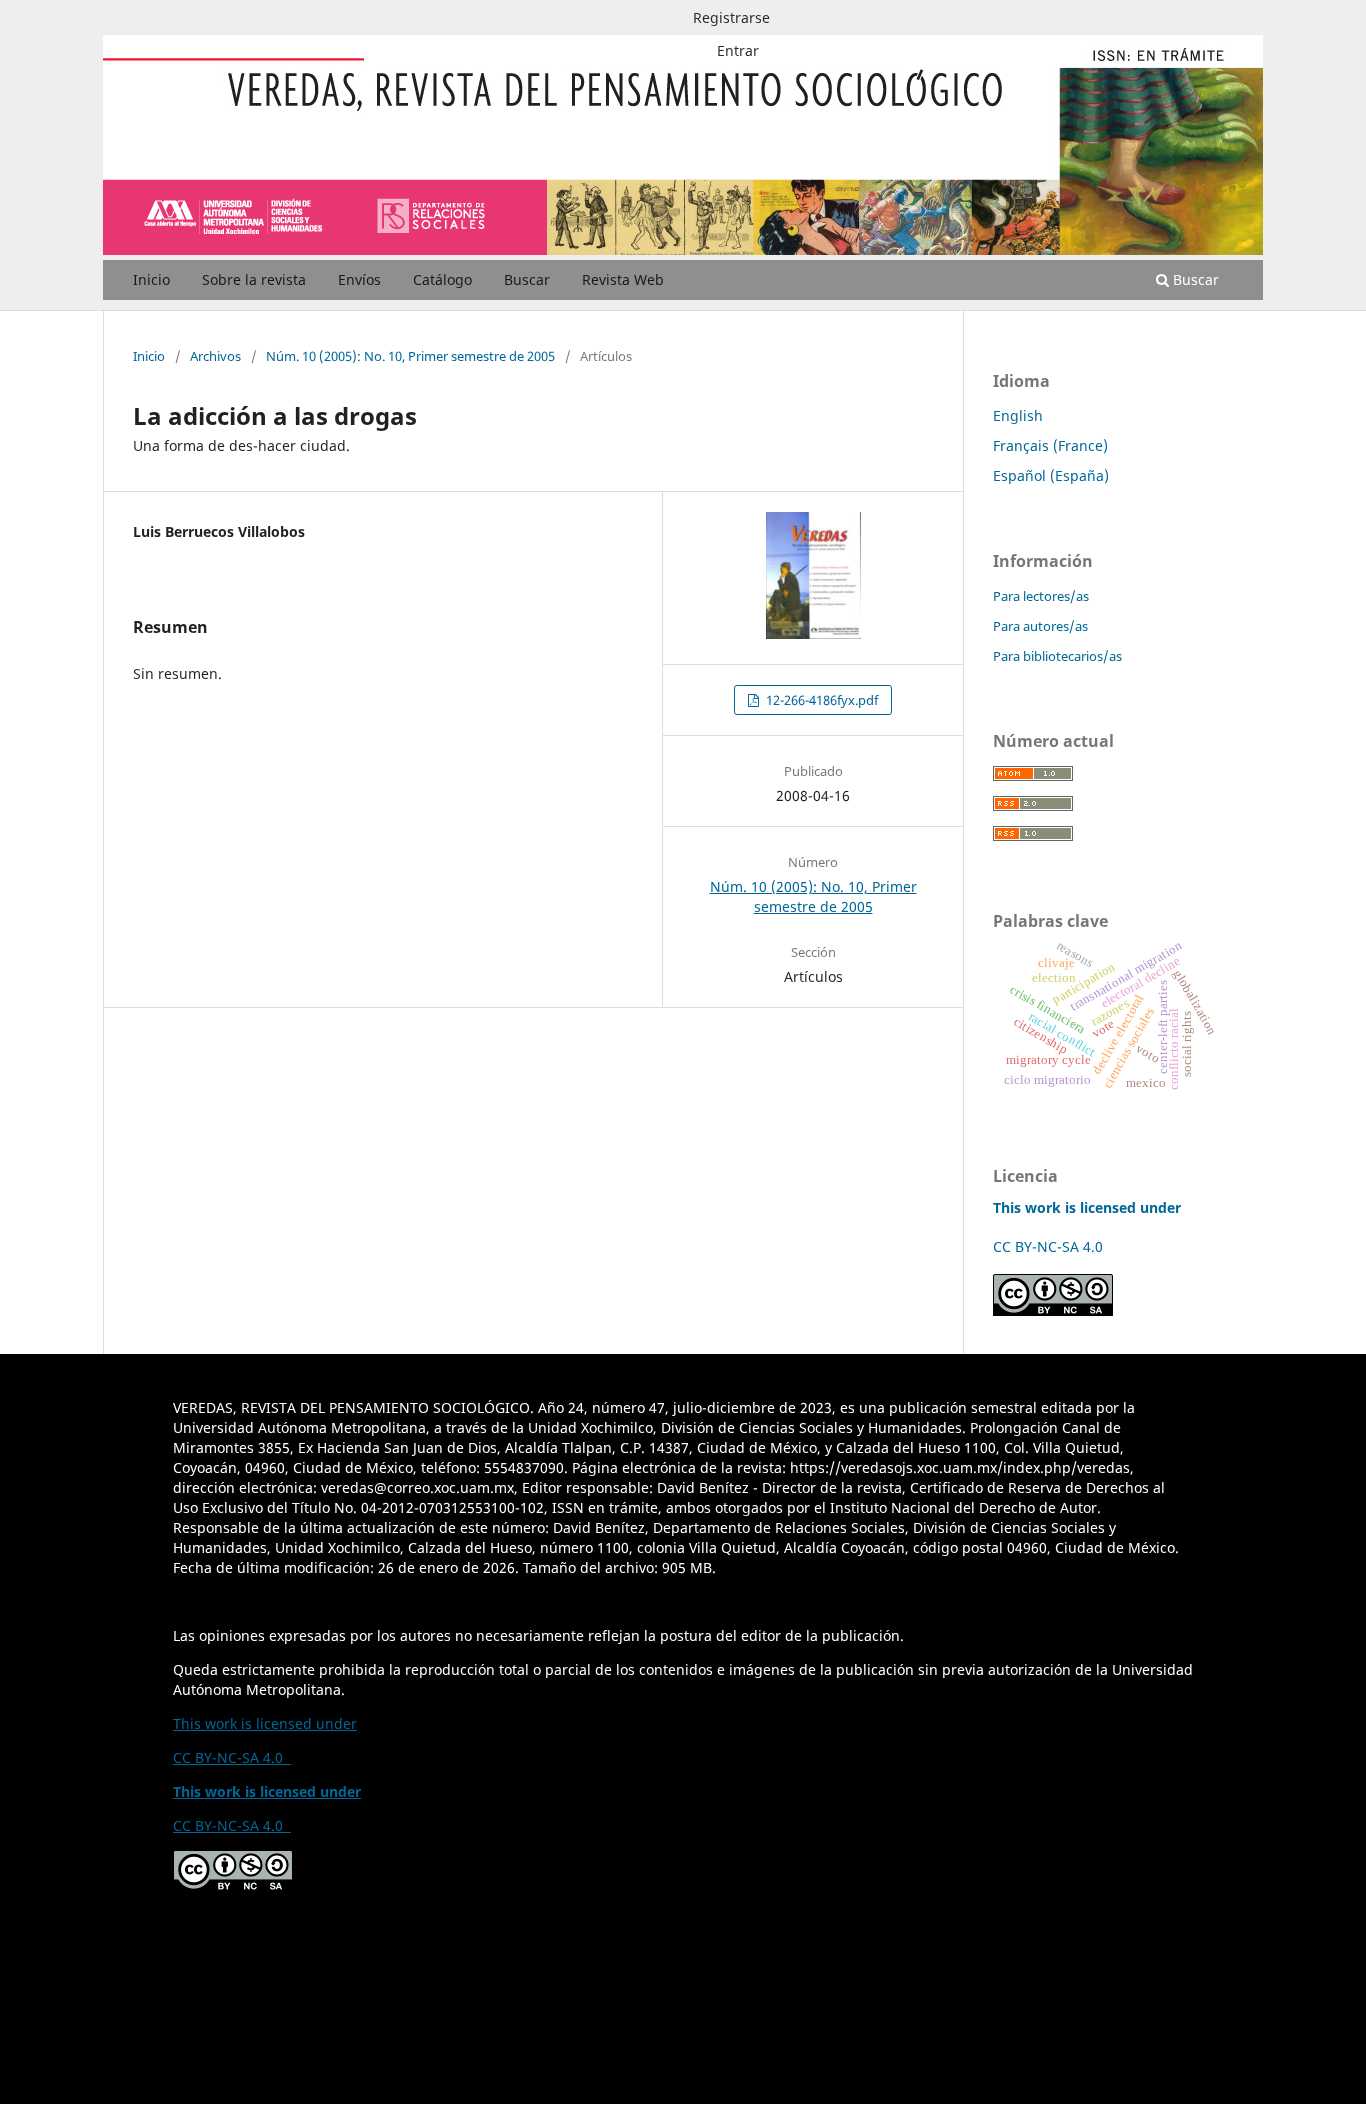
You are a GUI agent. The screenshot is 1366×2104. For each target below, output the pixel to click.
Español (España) (1051, 475)
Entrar (738, 50)
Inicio (151, 279)
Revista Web (623, 279)
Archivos (215, 356)
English (1018, 415)
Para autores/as (1040, 626)
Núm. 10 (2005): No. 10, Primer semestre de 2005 (410, 356)
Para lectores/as (1041, 596)
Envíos (359, 279)
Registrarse (731, 17)
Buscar (527, 279)
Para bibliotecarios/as (1057, 656)
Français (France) (1050, 445)
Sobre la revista (254, 279)
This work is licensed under (265, 1723)
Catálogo (442, 279)
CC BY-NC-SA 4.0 (1052, 1246)
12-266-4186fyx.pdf (820, 700)
